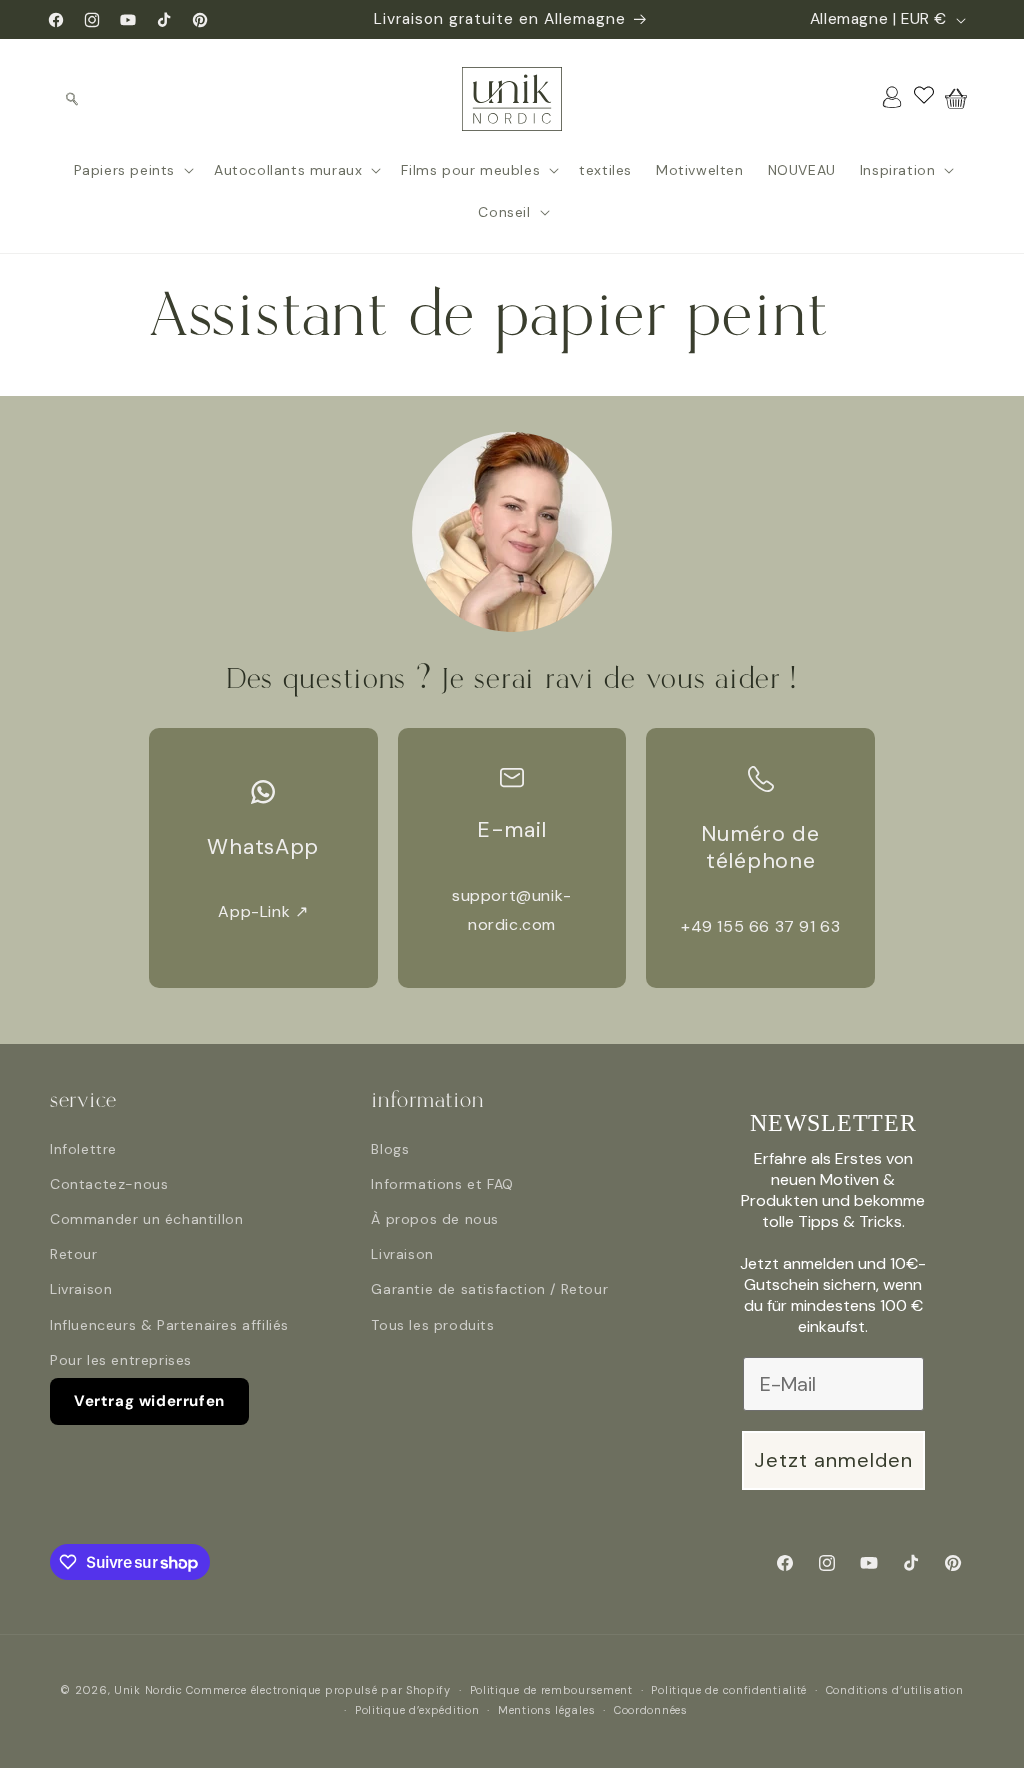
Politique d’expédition (417, 1710)
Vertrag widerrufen (149, 1401)
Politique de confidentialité (729, 1690)
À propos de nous (435, 1219)
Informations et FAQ (442, 1184)
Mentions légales (546, 1710)
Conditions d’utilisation (895, 1690)
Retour (74, 1254)
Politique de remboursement (551, 1690)
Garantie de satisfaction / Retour (489, 1289)
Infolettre (83, 1149)
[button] (72, 99)
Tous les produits (432, 1325)
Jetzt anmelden (833, 1460)
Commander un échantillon (146, 1219)
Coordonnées (651, 1710)
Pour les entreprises (121, 1360)
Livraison (81, 1289)
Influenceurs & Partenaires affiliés (169, 1325)
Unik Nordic (148, 1690)
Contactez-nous (109, 1184)
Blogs (390, 1149)
